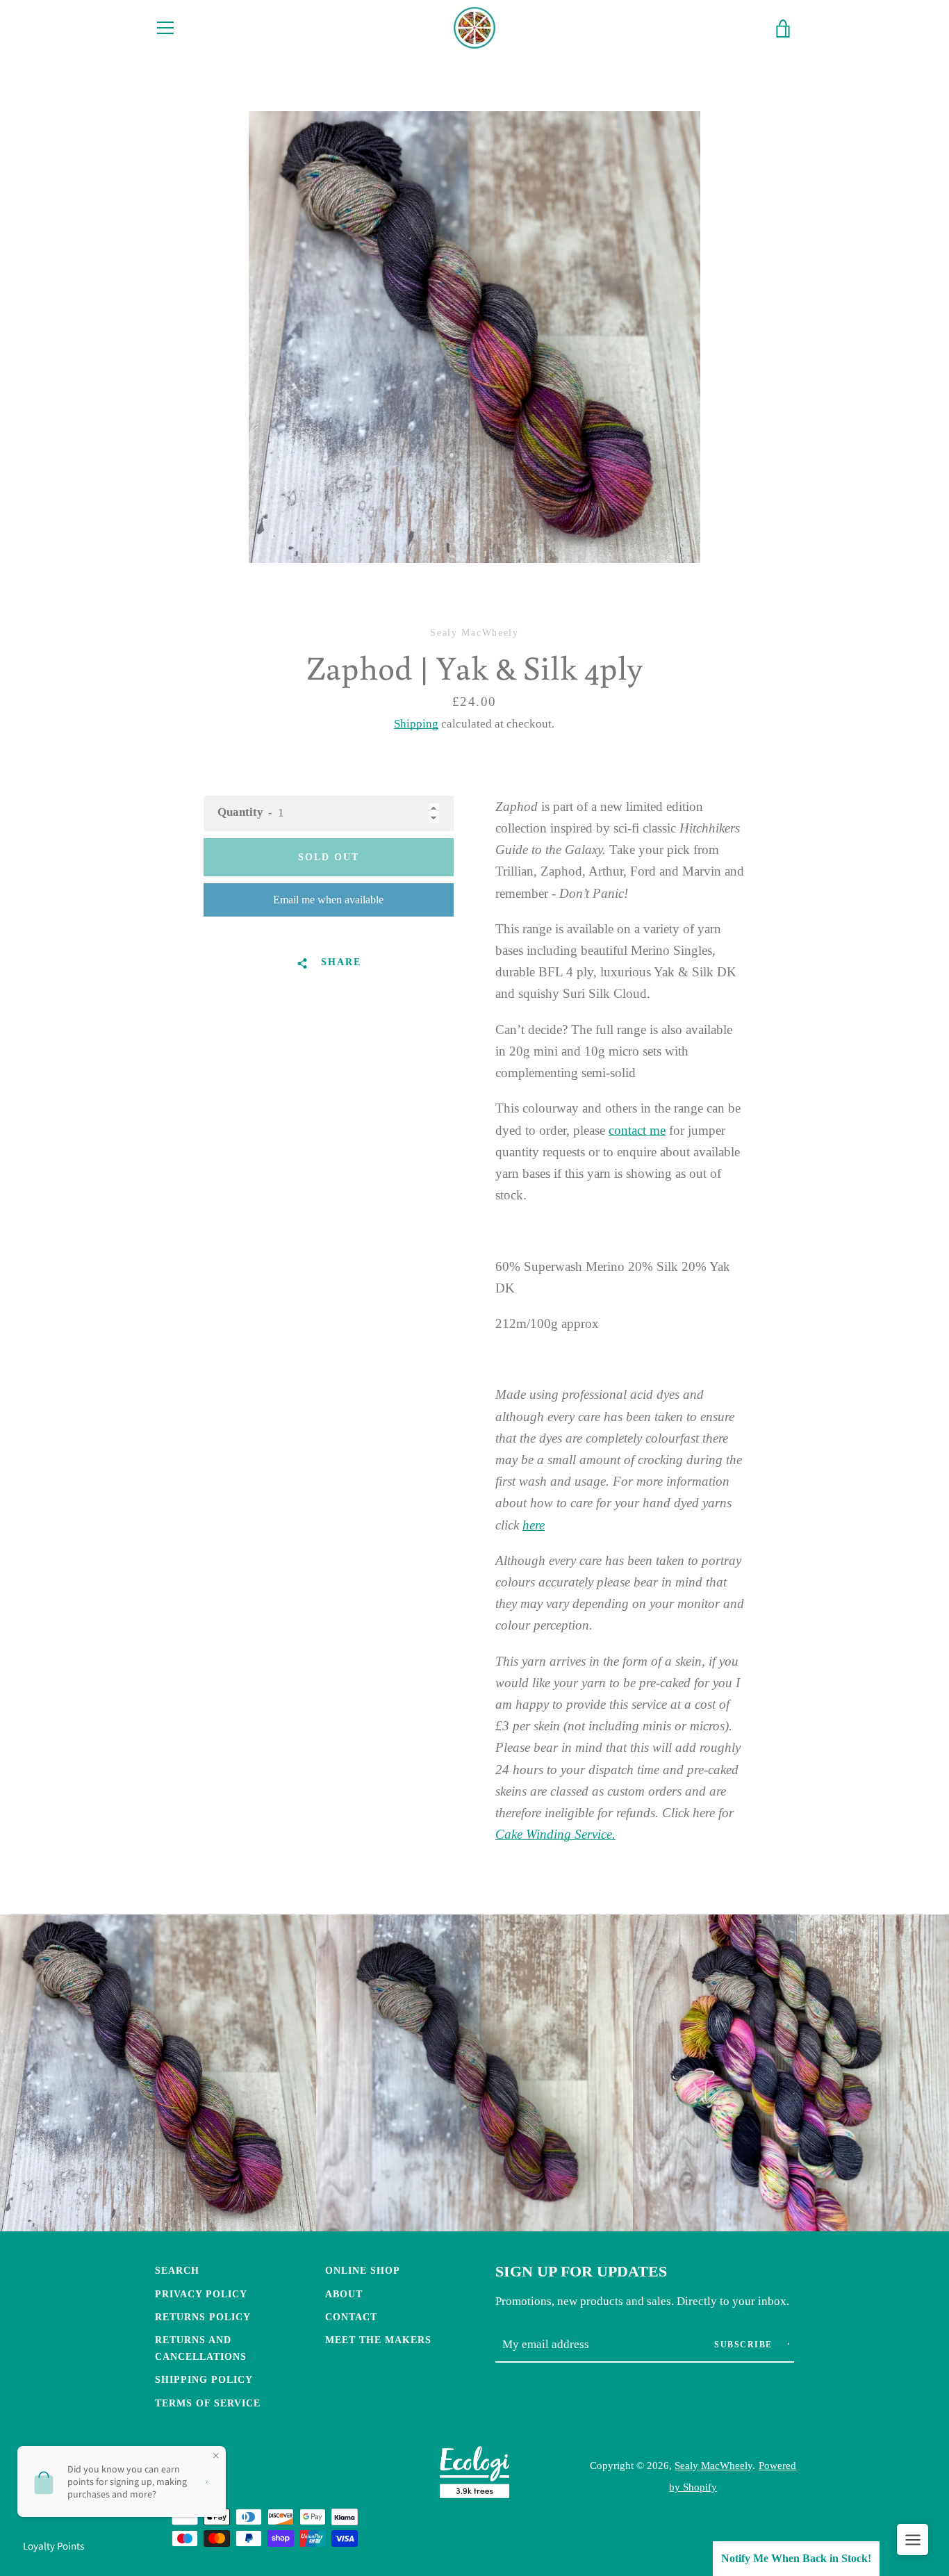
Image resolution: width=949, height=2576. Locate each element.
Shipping (416, 724)
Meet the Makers (378, 2340)
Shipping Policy (204, 2379)
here (534, 1525)
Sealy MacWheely (713, 2465)
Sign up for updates (581, 2272)
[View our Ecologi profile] (474, 2476)
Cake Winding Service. (555, 1834)
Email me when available (328, 900)
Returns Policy (203, 2317)
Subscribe (745, 2345)
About (344, 2294)
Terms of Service (208, 2403)
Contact (351, 2317)
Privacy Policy (201, 2294)
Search (177, 2270)
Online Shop (363, 2270)
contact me (637, 1130)
